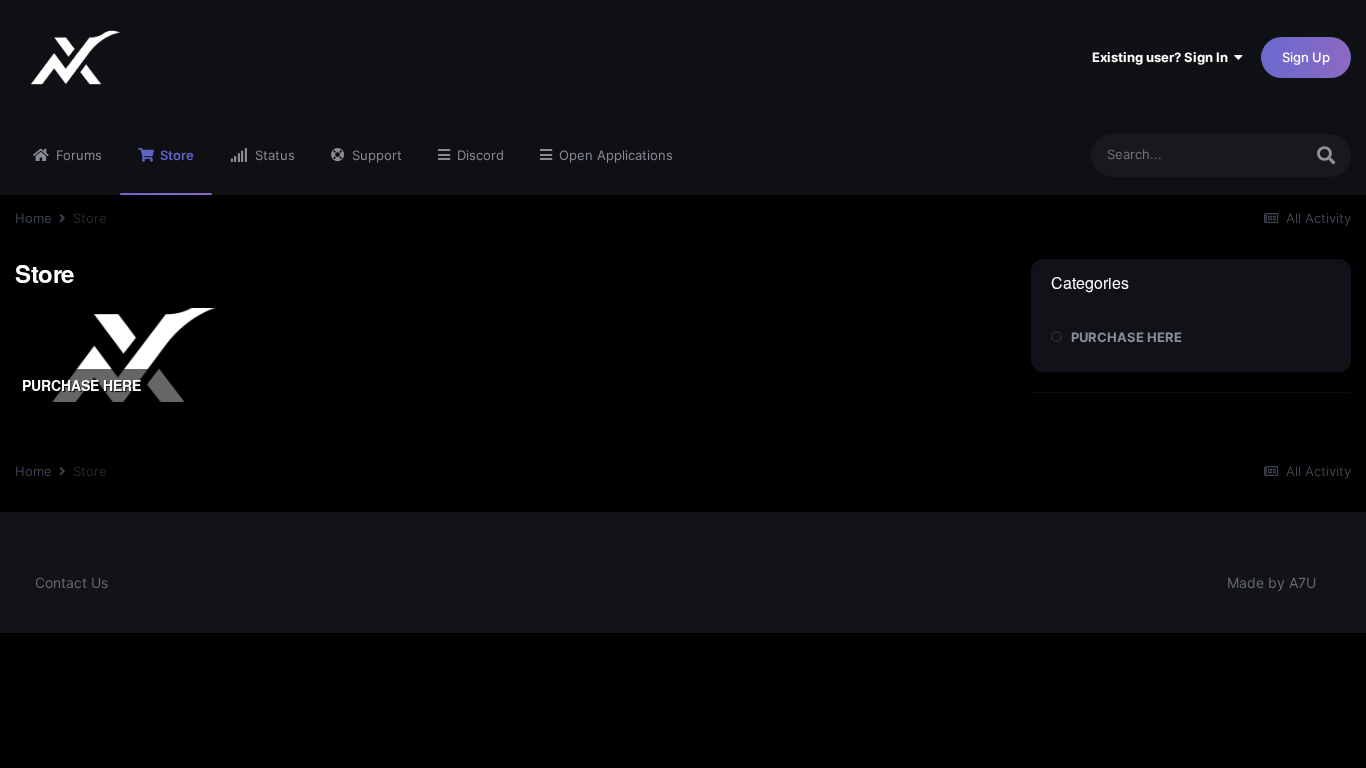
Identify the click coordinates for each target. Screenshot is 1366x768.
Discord (478, 155)
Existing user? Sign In (1163, 57)
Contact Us (71, 582)
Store (175, 155)
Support (375, 155)
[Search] (1326, 155)
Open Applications (614, 155)
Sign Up (1306, 57)
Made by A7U (1271, 582)
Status (273, 155)
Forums (77, 155)
